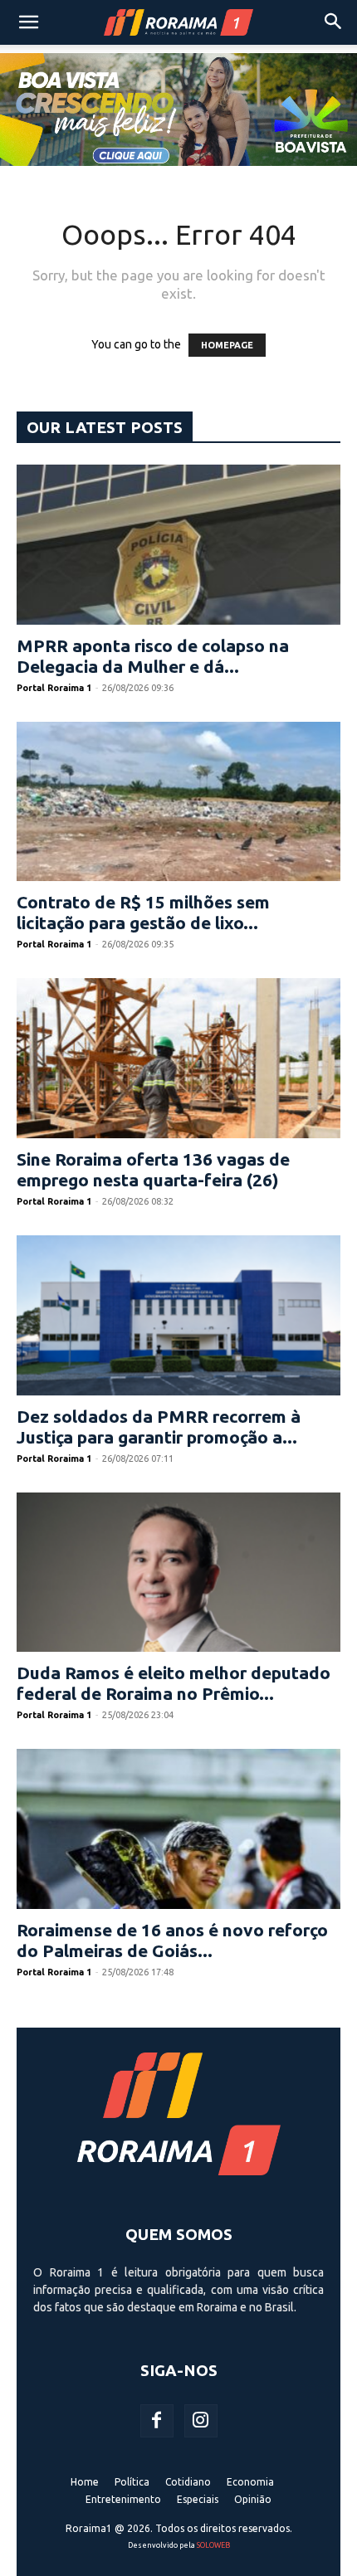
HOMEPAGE (227, 345)
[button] (28, 22)
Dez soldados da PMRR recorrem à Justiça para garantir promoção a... (159, 1427)
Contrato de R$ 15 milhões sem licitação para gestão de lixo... (143, 912)
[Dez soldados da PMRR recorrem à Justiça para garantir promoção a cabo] (178, 1315)
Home (85, 2482)
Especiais (198, 2499)
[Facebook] (157, 2421)
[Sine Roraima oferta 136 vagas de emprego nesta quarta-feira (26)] (178, 1058)
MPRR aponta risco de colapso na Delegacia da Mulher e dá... (153, 656)
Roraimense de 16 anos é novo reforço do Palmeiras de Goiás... (172, 1940)
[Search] (334, 22)
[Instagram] (201, 2421)
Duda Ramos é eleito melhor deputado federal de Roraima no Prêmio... (174, 1683)
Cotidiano (188, 2482)
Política (132, 2482)
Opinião (253, 2499)
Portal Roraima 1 (54, 688)
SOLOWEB (213, 2545)
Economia (250, 2482)
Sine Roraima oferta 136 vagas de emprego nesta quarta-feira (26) (153, 1169)
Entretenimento (123, 2499)
